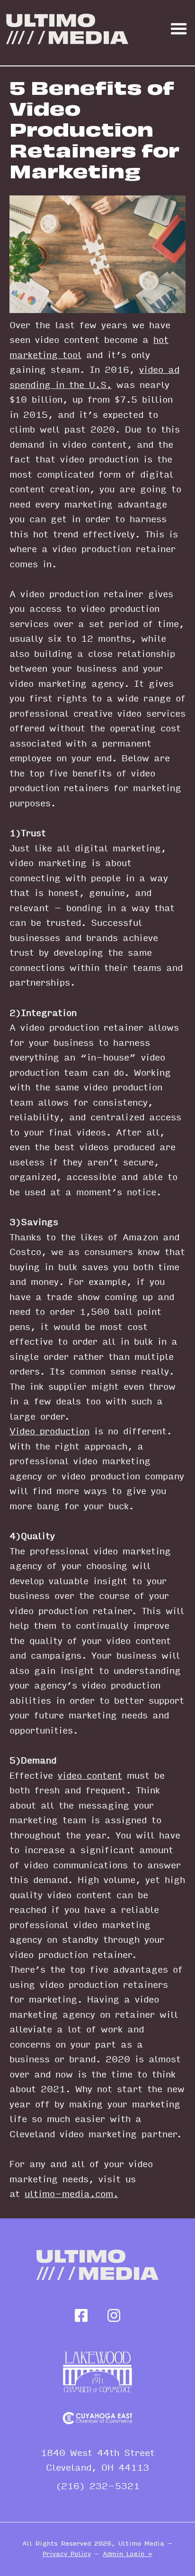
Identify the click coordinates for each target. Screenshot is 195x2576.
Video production (49, 1431)
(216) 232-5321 (98, 2487)
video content (90, 1776)
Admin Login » (128, 2554)
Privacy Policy (67, 2554)
